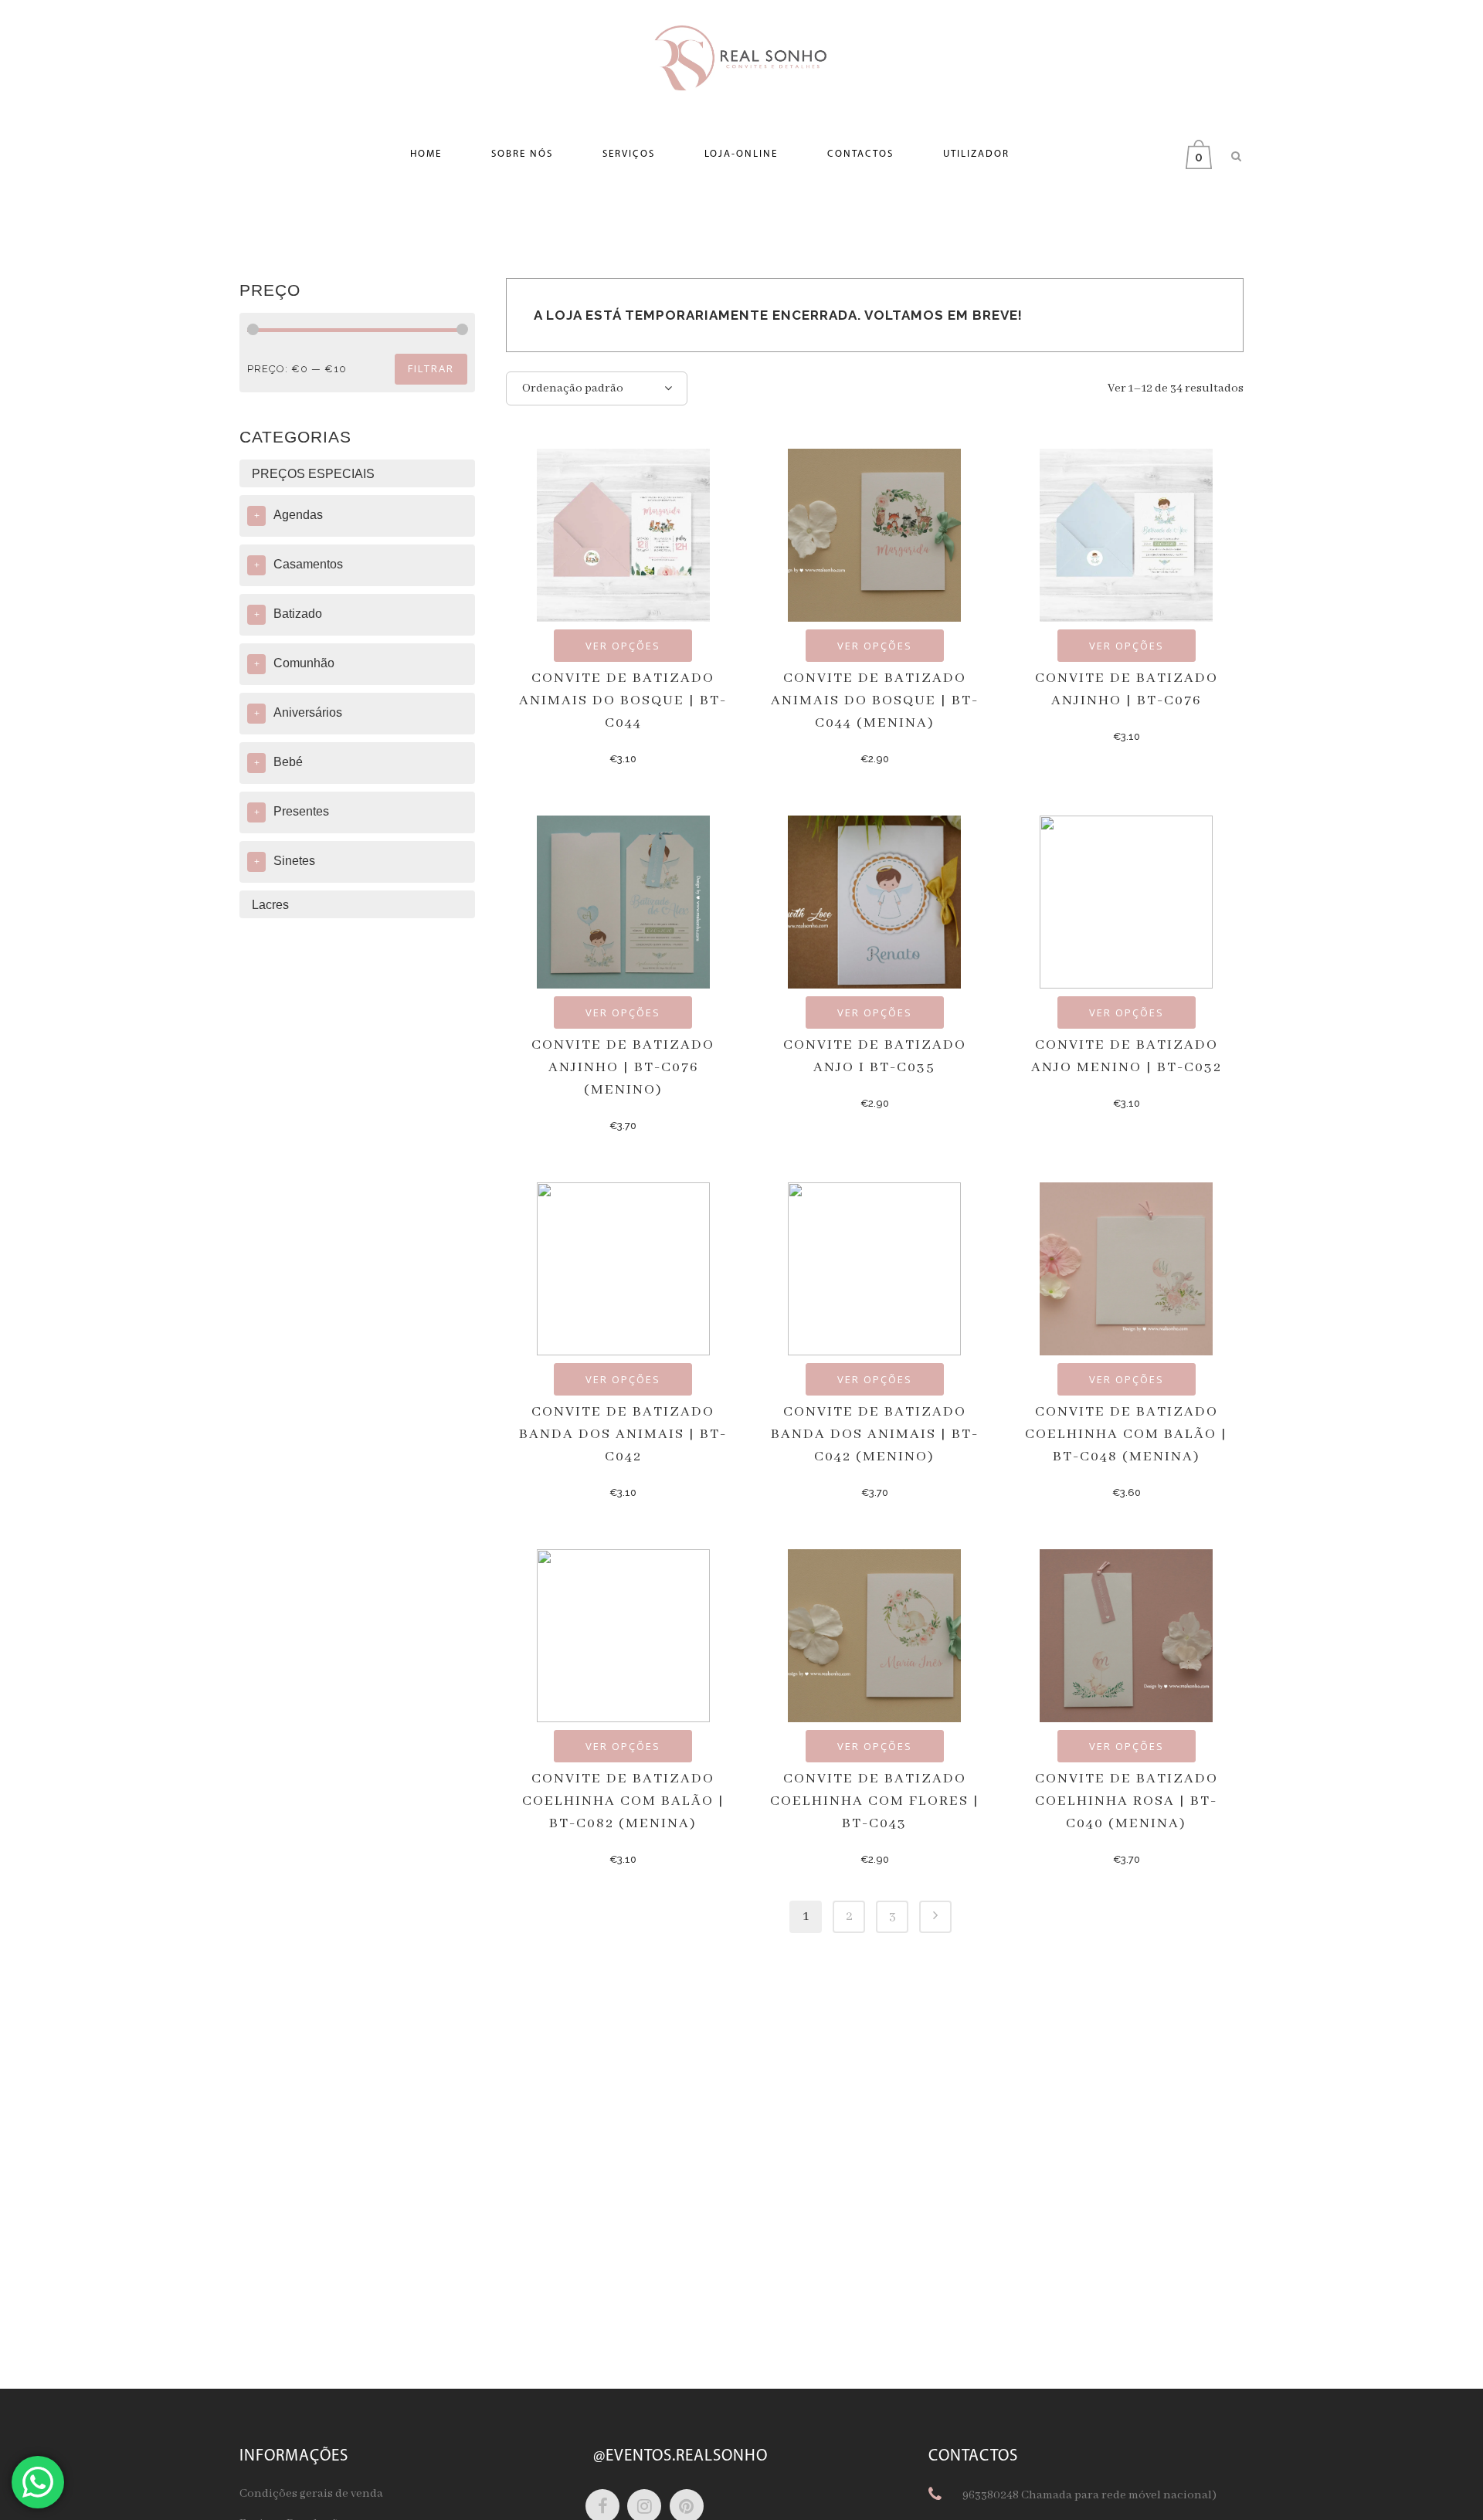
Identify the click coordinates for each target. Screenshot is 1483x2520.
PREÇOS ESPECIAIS (313, 474)
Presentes (301, 811)
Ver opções (623, 646)
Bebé (288, 762)
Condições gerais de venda (311, 2494)
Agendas (298, 515)
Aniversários (308, 712)
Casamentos (308, 564)
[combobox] (597, 388)
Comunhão (304, 663)
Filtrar (431, 368)
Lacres (270, 905)
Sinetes (294, 861)
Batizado (298, 614)
